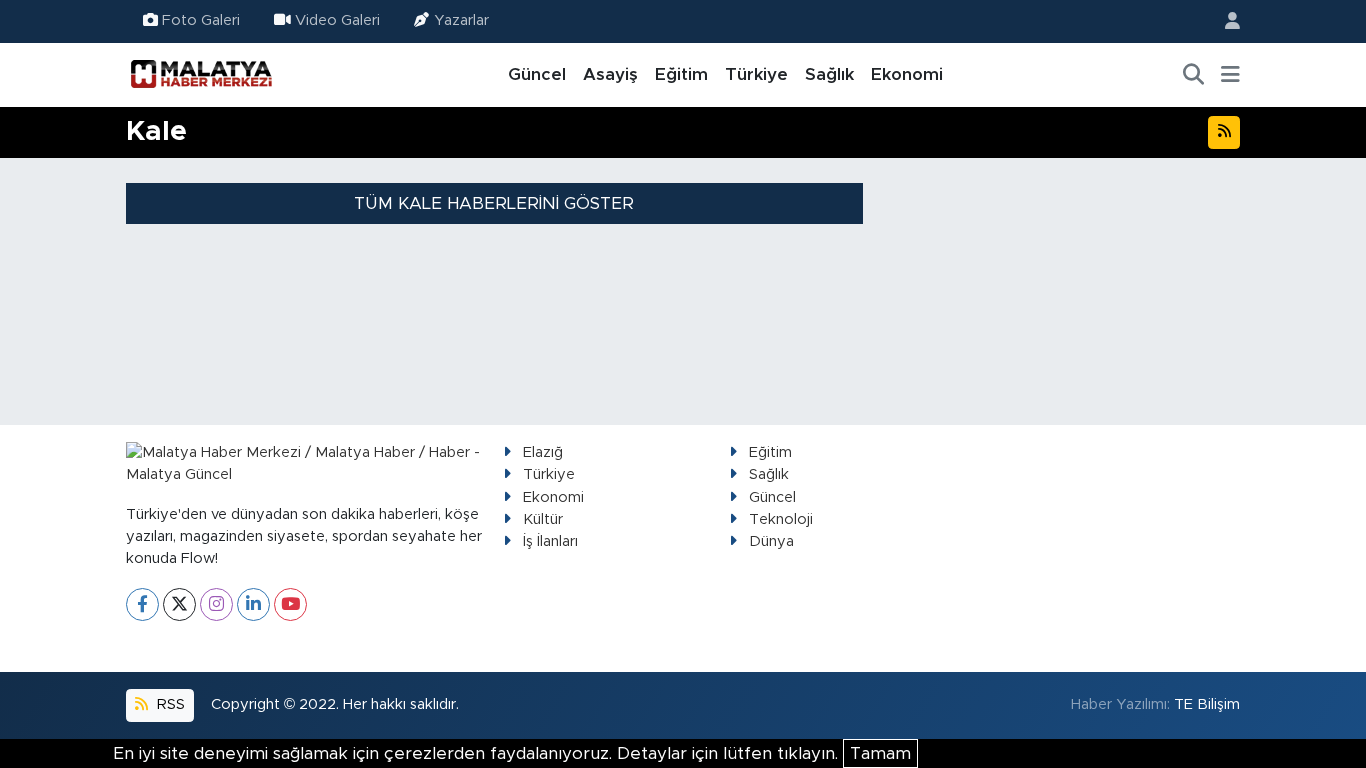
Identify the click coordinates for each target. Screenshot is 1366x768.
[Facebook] (142, 604)
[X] (179, 604)
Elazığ (543, 452)
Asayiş (610, 74)
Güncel (537, 74)
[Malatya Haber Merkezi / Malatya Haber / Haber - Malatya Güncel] (201, 74)
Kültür (543, 519)
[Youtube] (290, 604)
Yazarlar (461, 20)
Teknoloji (781, 519)
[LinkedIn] (253, 604)
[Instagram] (216, 604)
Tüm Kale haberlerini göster (494, 203)
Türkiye (756, 74)
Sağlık (829, 74)
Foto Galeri (201, 20)
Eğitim (681, 74)
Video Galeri (337, 20)
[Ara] (1194, 75)
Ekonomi (907, 74)
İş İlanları (550, 541)
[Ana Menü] (1230, 75)
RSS (169, 704)
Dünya (771, 541)
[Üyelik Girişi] (1224, 21)
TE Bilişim (1207, 704)
